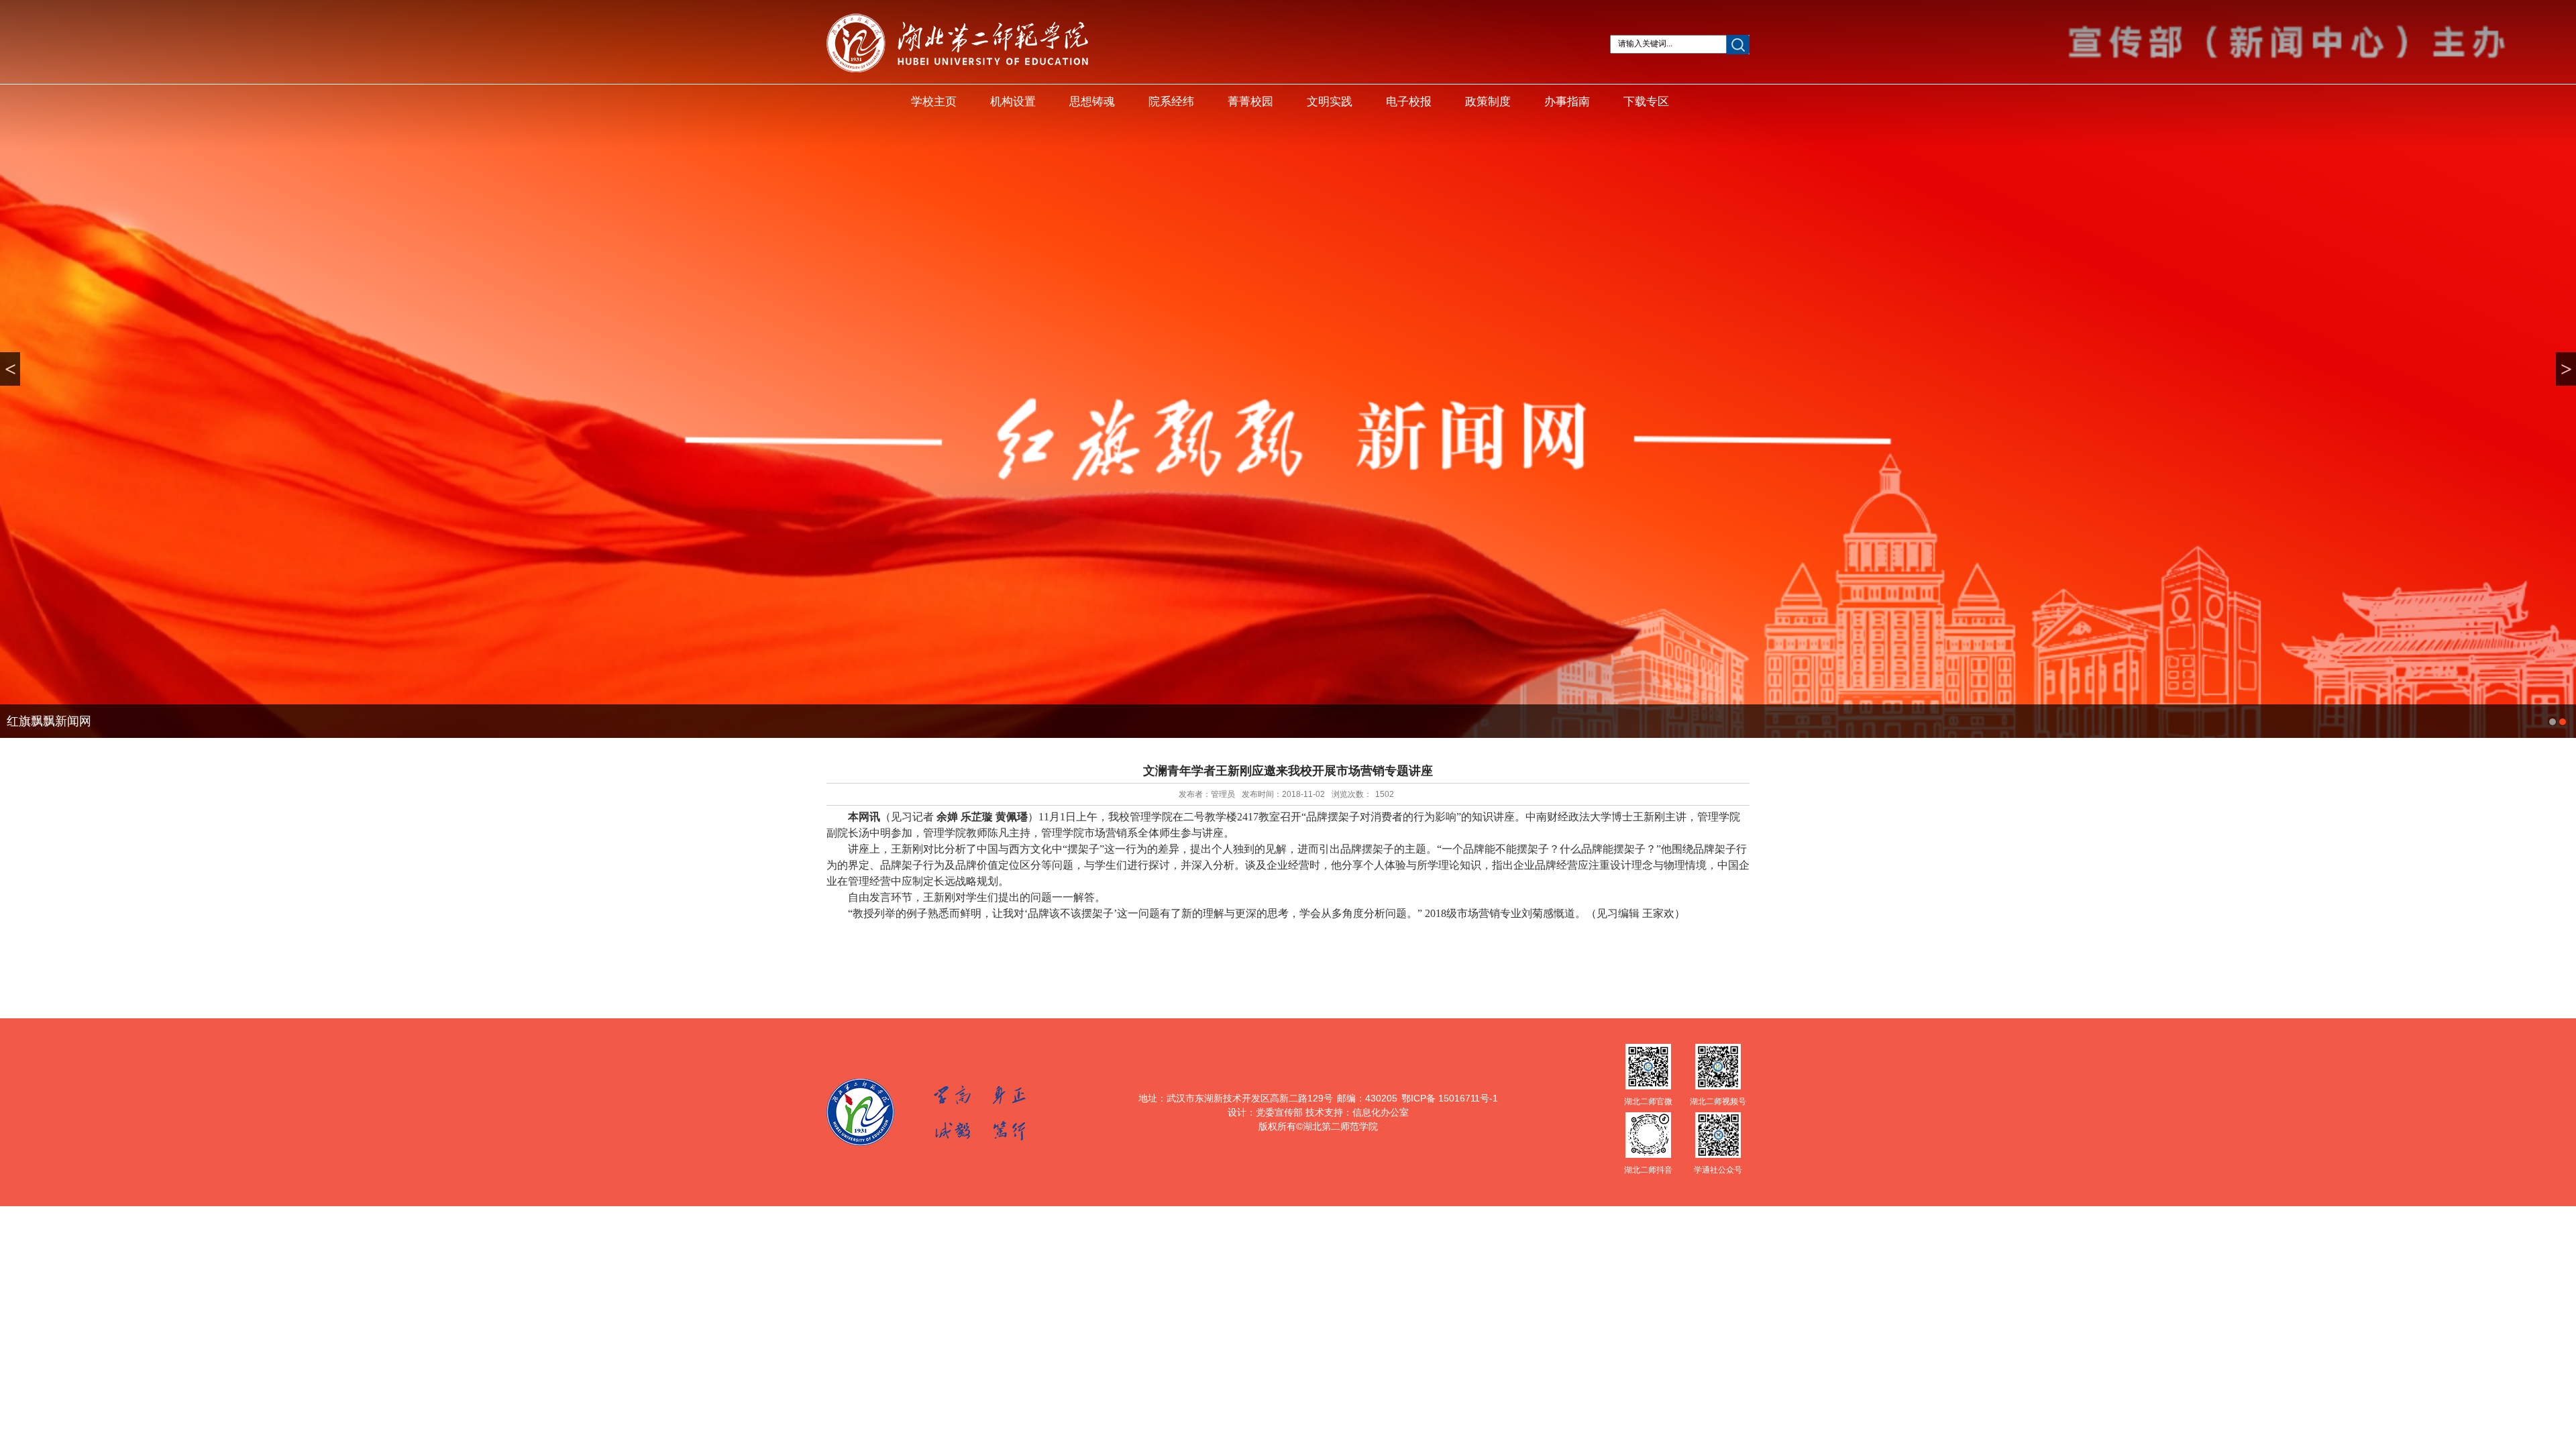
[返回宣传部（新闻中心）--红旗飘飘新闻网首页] (957, 70)
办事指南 (1567, 102)
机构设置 (1013, 102)
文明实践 (1330, 102)
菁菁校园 (1250, 102)
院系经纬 (1171, 102)
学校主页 (934, 102)
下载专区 (1646, 102)
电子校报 (1409, 102)
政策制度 (1488, 102)
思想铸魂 (1092, 102)
